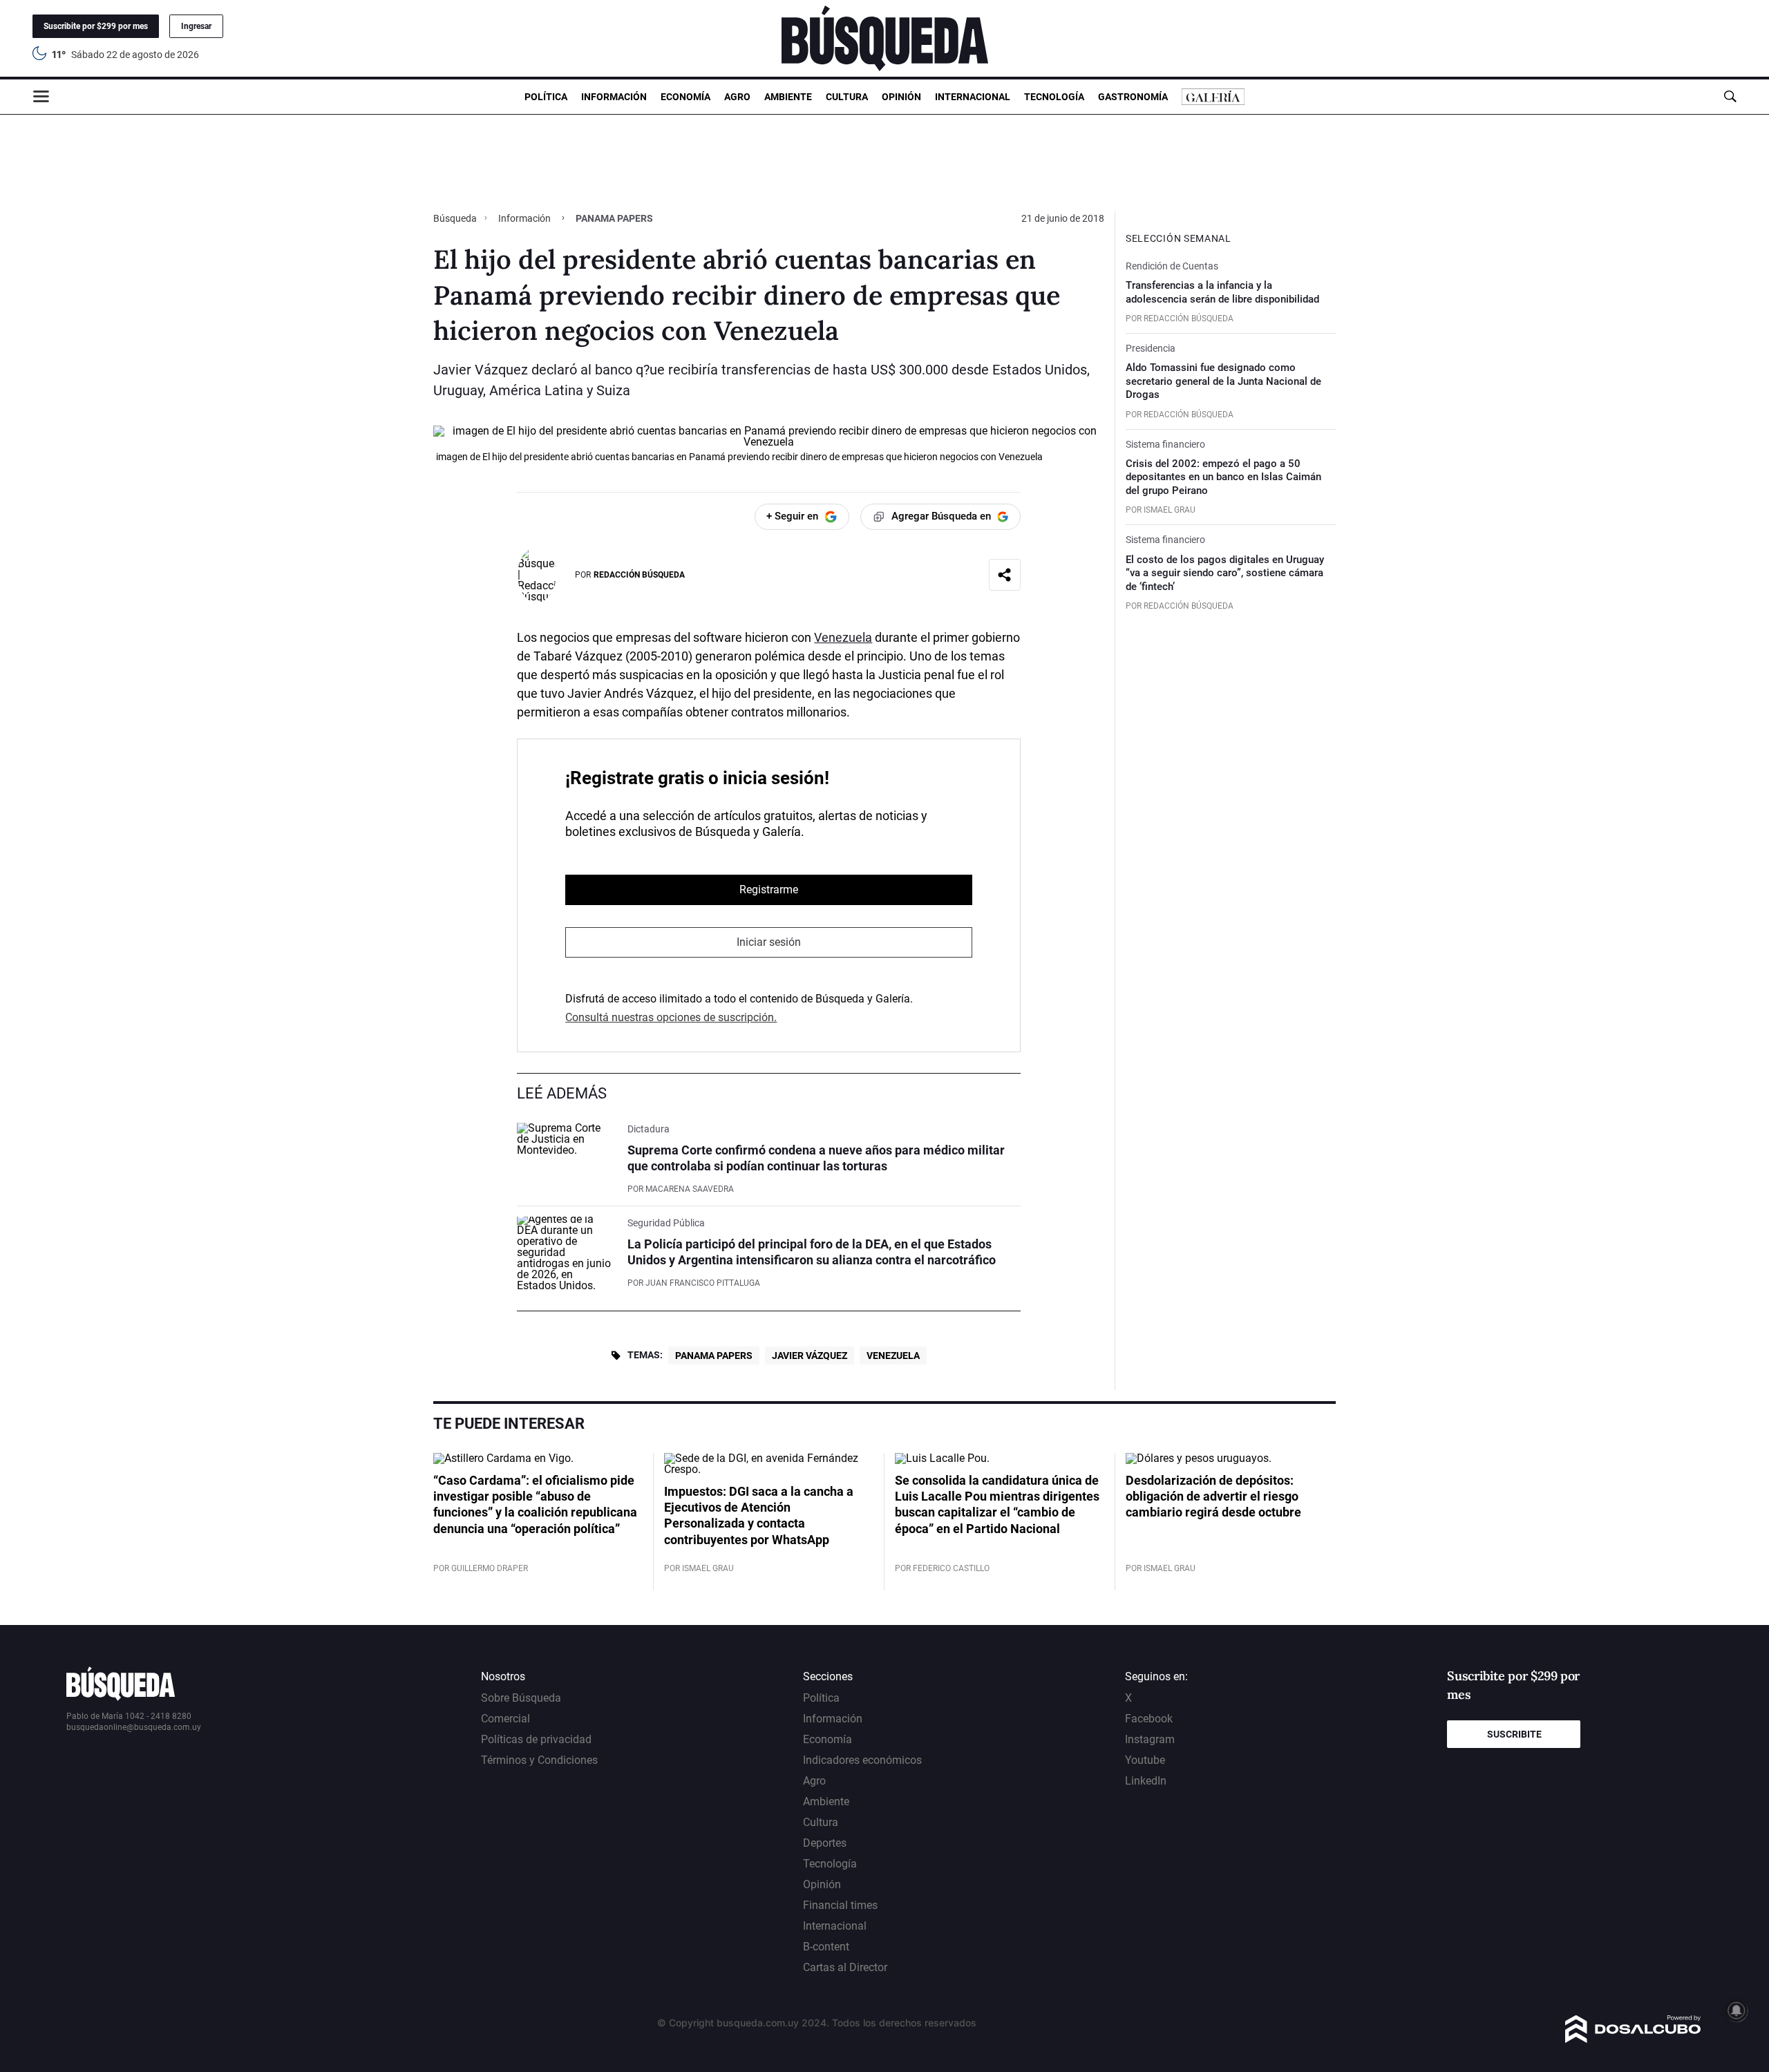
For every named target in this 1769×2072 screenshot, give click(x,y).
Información (614, 97)
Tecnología (1054, 97)
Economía (685, 97)
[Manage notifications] (1737, 2011)
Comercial (505, 1719)
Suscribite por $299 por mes (96, 26)
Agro (737, 97)
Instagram (1150, 1739)
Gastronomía (1133, 97)
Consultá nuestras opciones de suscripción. (671, 1017)
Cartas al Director (845, 1967)
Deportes (825, 1843)
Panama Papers (714, 1356)
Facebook (1149, 1719)
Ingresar (196, 26)
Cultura (847, 97)
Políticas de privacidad (536, 1739)
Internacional (973, 97)
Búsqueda (456, 218)
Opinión (901, 97)
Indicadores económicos (862, 1760)
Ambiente (788, 97)
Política (546, 97)
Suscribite (1514, 1734)
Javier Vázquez (810, 1356)
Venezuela (843, 637)
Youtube (1145, 1760)
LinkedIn (1146, 1781)
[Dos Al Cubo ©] (1633, 2039)
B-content (826, 1947)
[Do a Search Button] (1730, 96)
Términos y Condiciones (539, 1760)
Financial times (840, 1905)
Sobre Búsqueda (521, 1698)
